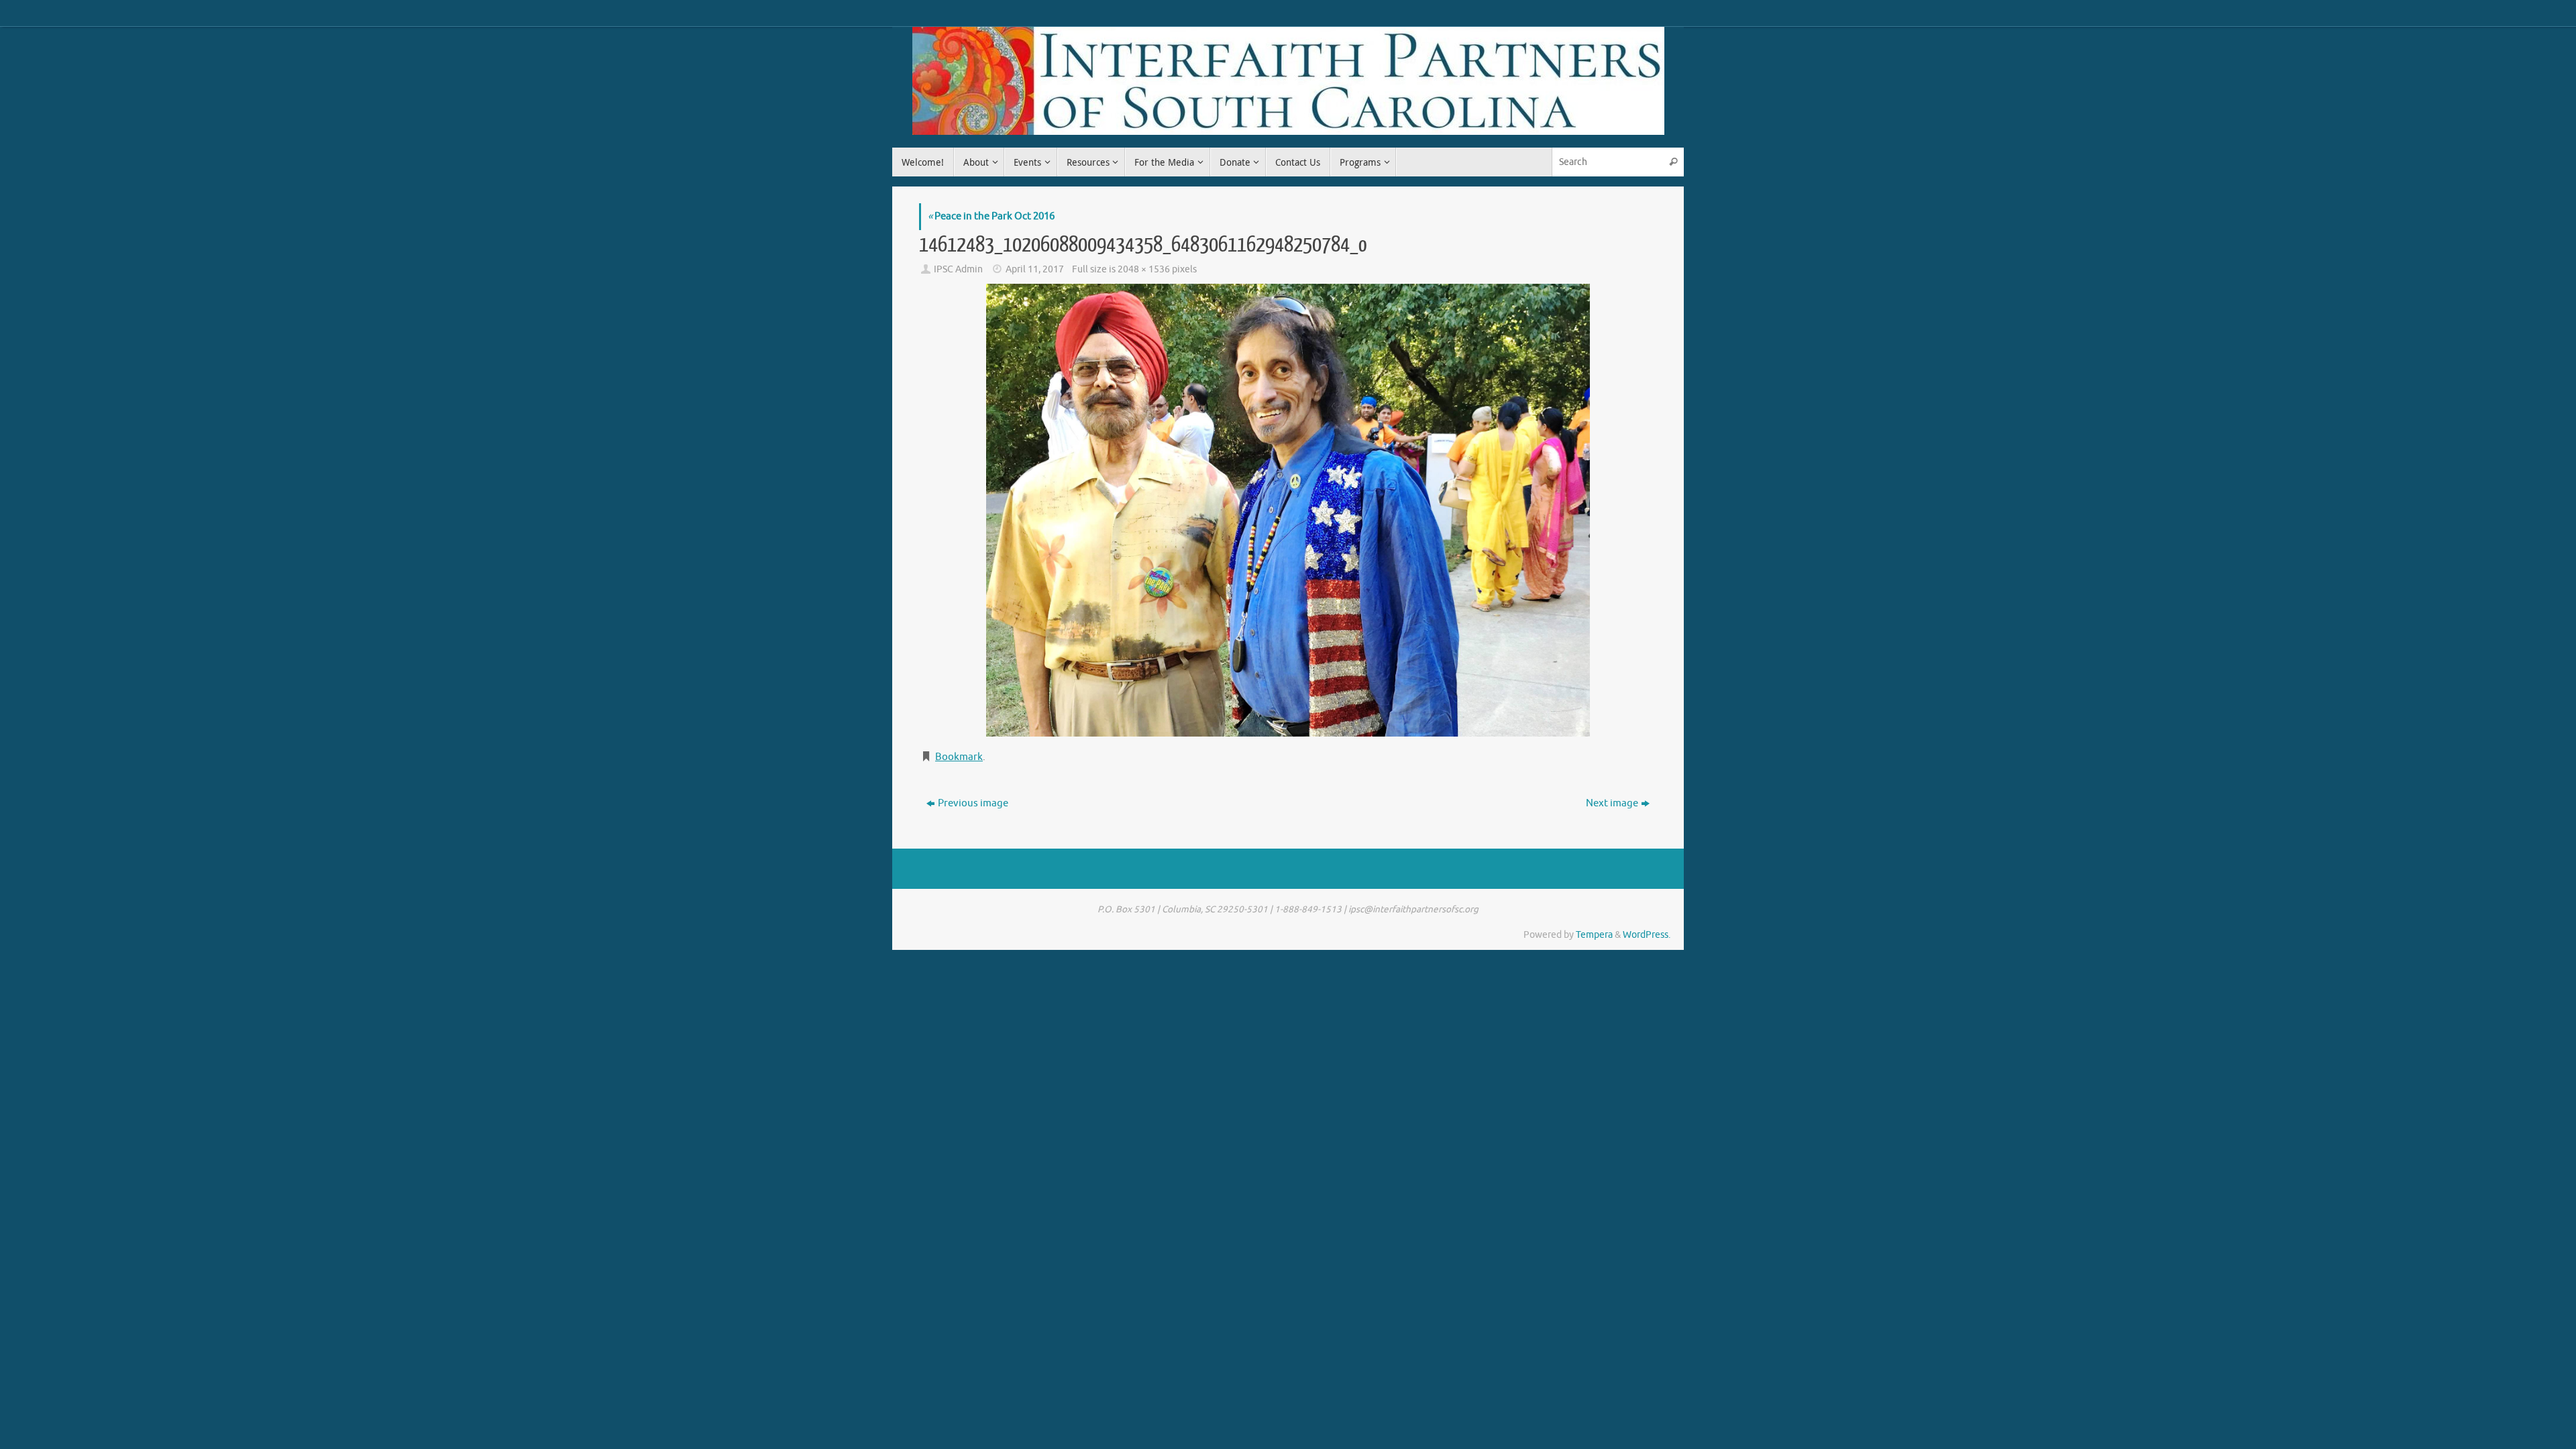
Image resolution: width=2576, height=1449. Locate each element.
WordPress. (1647, 935)
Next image (1612, 803)
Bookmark (959, 757)
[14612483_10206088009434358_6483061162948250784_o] (1288, 510)
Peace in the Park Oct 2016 (991, 216)
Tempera (1594, 935)
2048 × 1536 (1144, 269)
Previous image (973, 803)
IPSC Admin (958, 269)
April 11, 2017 (1035, 269)
